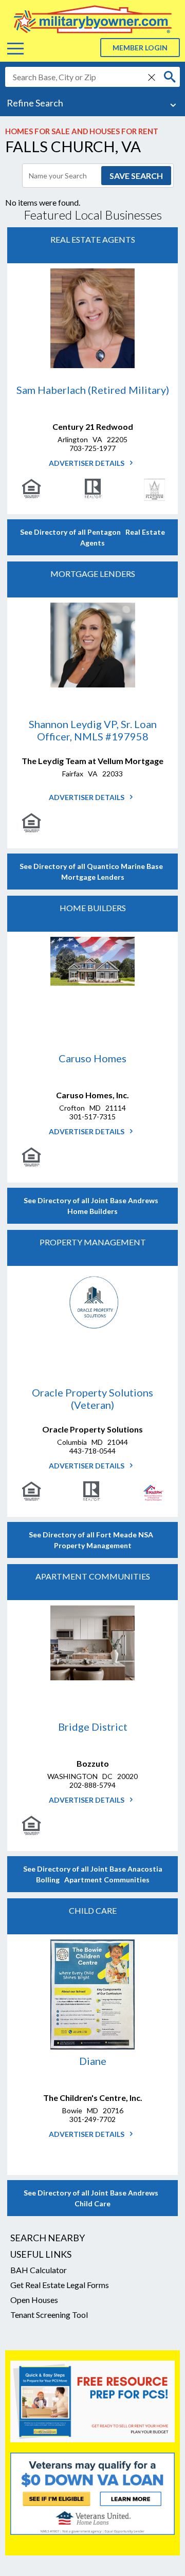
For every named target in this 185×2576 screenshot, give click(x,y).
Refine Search (35, 103)
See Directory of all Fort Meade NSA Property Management (92, 1540)
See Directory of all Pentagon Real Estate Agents (92, 537)
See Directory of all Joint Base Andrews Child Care (92, 2198)
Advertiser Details (87, 463)
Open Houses (34, 2300)
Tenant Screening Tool (49, 2315)
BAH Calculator (39, 2270)
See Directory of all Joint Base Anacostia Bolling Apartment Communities (93, 1874)
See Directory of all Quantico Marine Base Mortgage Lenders (93, 872)
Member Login (140, 48)
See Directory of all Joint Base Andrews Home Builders (92, 1206)
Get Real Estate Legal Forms (60, 2285)
